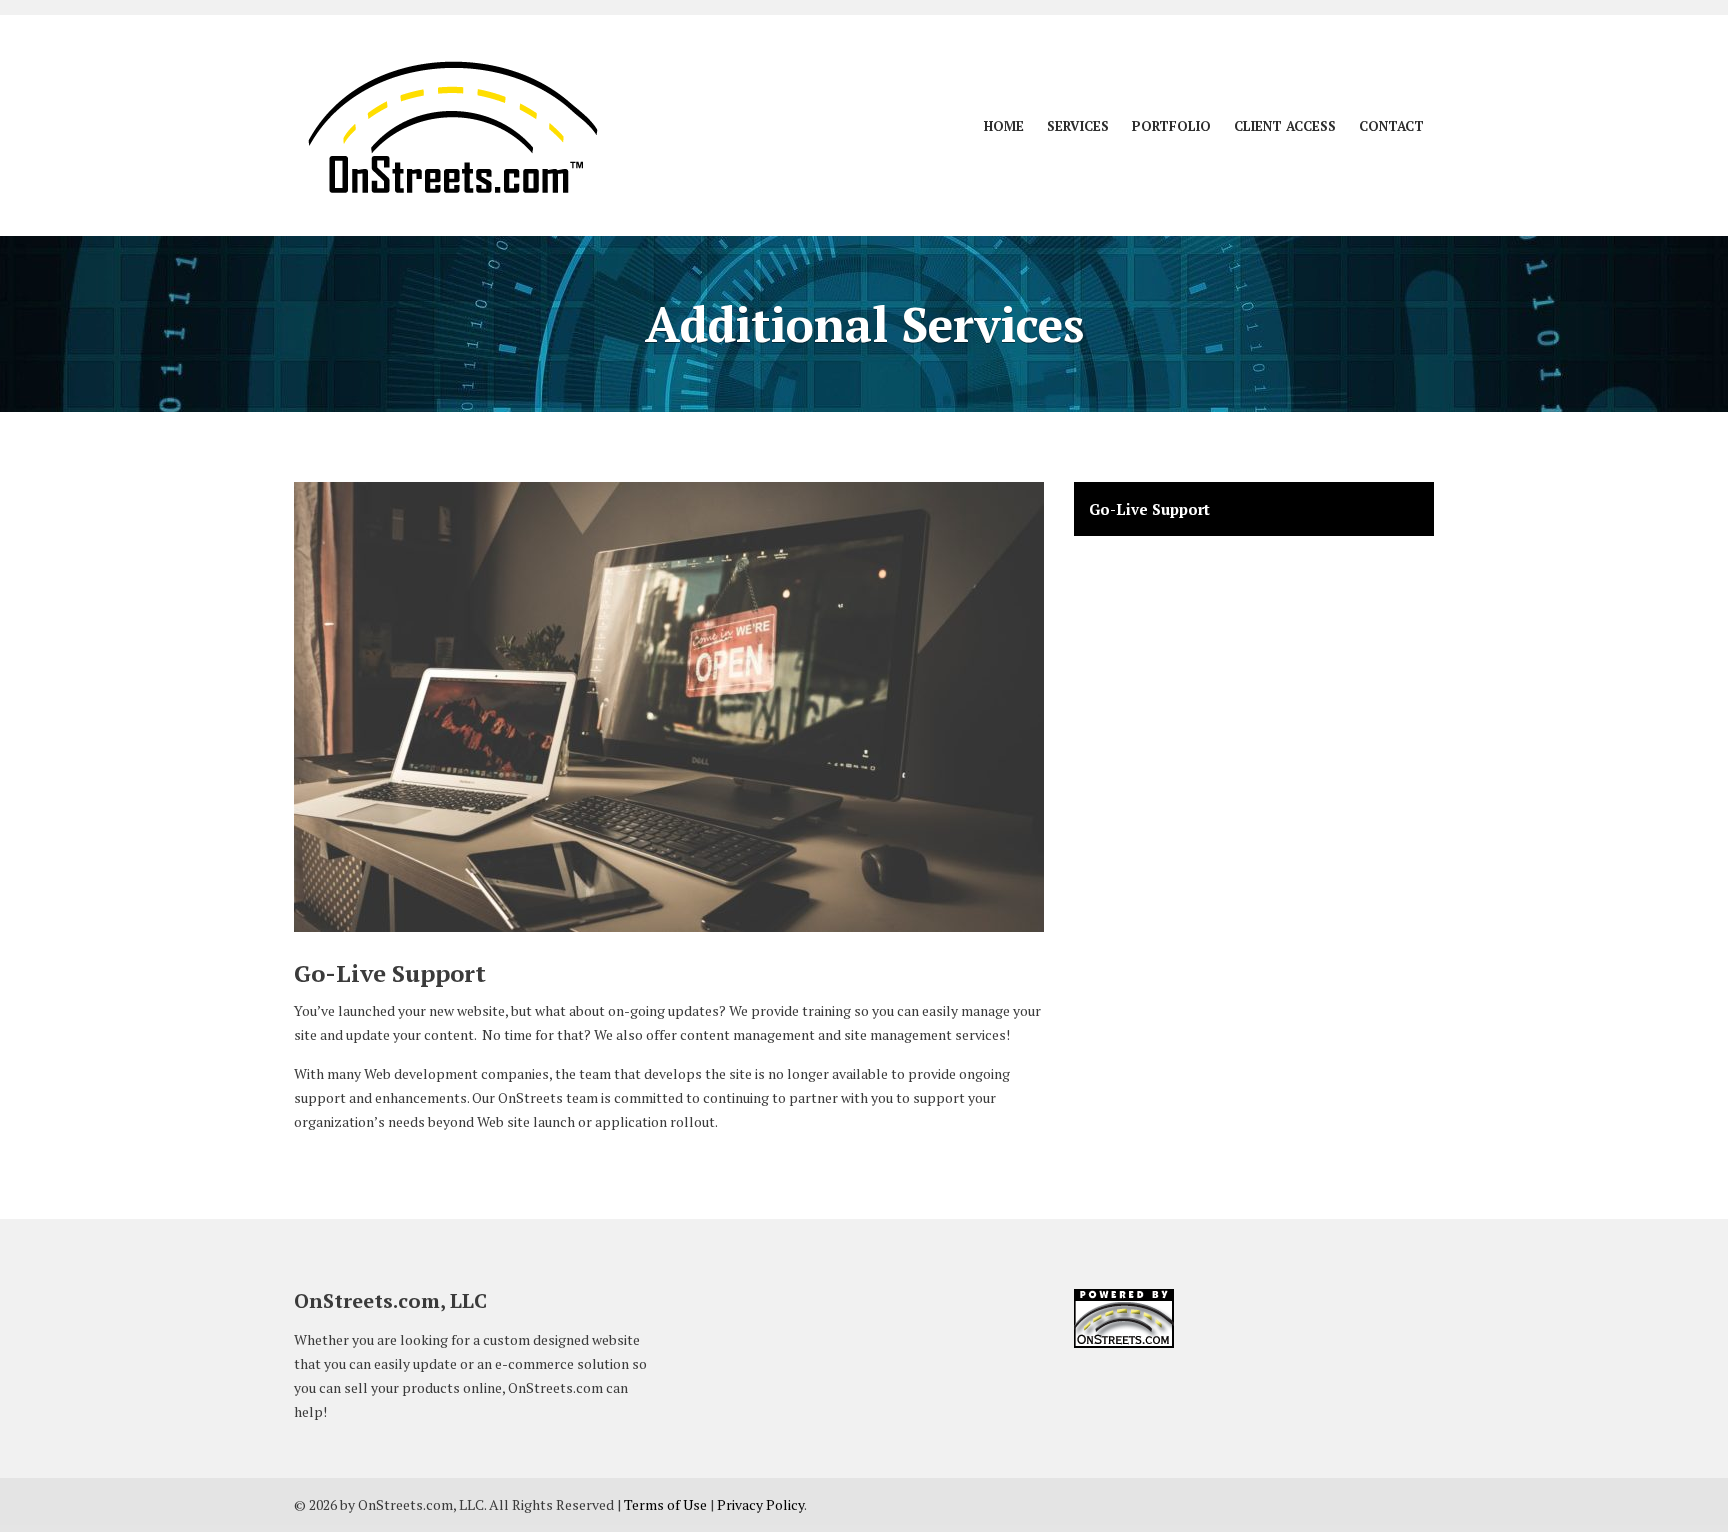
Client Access (1285, 126)
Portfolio (1171, 126)
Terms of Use (665, 1504)
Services (1078, 126)
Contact (1391, 126)
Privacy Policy (760, 1504)
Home (1004, 126)
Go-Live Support (1149, 509)
